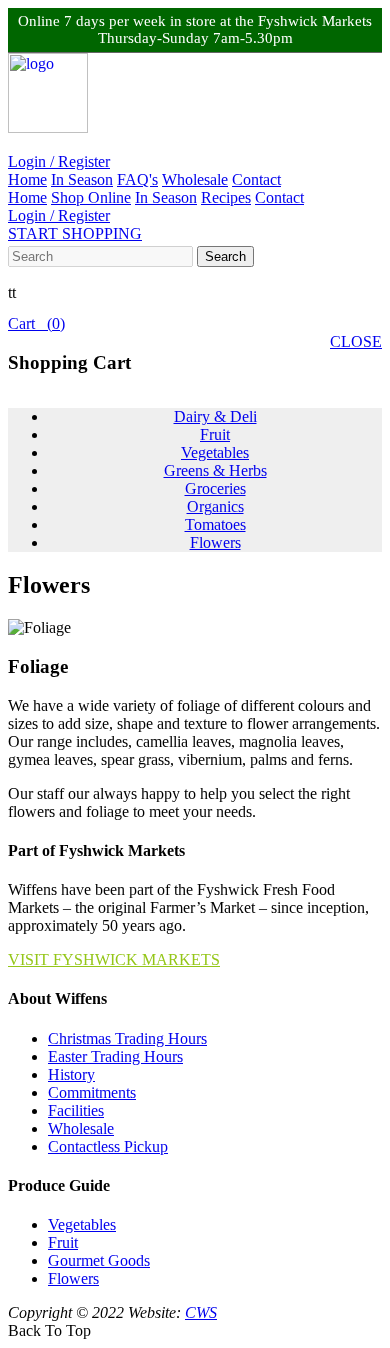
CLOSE (356, 341)
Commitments (92, 1092)
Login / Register (59, 161)
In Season (82, 179)
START (75, 233)
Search (225, 256)
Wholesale (195, 179)
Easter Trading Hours (115, 1056)
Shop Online (91, 197)
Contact (256, 179)
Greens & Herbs (215, 470)
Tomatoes (215, 524)
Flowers (215, 542)
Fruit (215, 434)
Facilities (76, 1110)
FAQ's (137, 179)
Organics (215, 506)
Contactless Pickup (108, 1146)
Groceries (215, 488)
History (71, 1074)
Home (27, 179)
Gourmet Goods (99, 1260)
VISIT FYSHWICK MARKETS (114, 959)
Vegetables (215, 452)
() (36, 323)
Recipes (226, 197)
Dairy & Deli (215, 416)
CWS (201, 1312)
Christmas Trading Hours (127, 1038)
